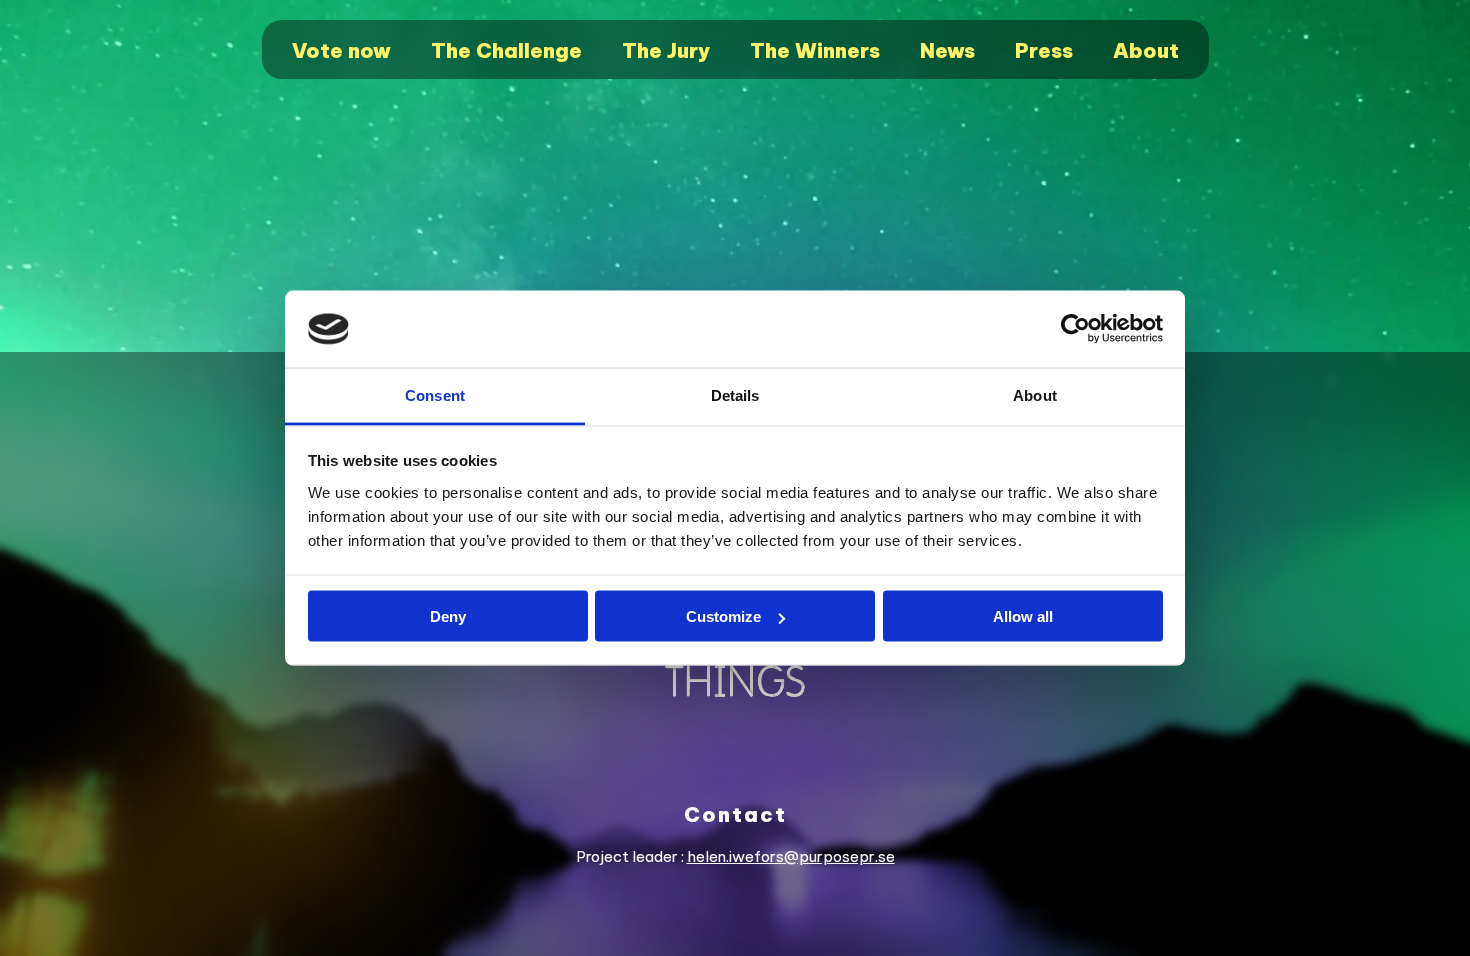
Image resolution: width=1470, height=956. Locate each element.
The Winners (815, 50)
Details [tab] (735, 394)
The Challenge (506, 50)
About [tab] (1035, 394)
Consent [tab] (435, 394)
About (1146, 50)
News (947, 50)
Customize (723, 616)
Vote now (341, 50)
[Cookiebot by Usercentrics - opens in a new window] (1075, 329)
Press (1044, 50)
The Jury (666, 50)
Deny (448, 616)
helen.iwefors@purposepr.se (791, 856)
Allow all (1023, 616)
